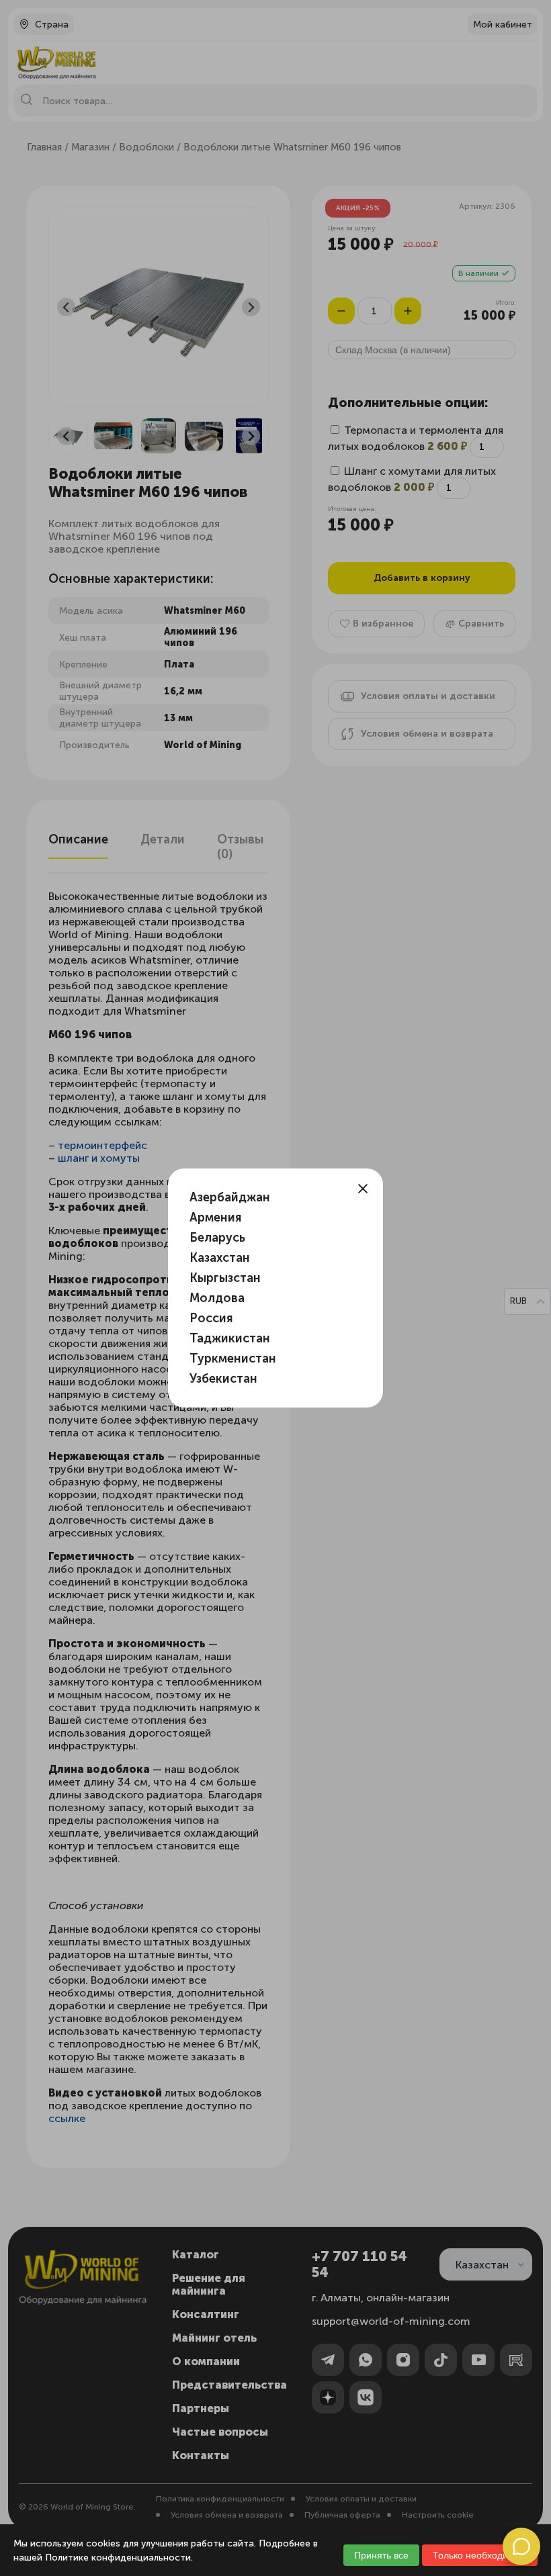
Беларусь (217, 1238)
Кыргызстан (225, 1278)
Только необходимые (480, 2555)
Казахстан (220, 1258)
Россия (211, 1318)
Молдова (217, 1298)
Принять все (381, 2555)
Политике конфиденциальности (118, 2558)
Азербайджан (230, 1197)
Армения (216, 1217)
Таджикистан (230, 1338)
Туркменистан (233, 1359)
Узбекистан (223, 1379)
